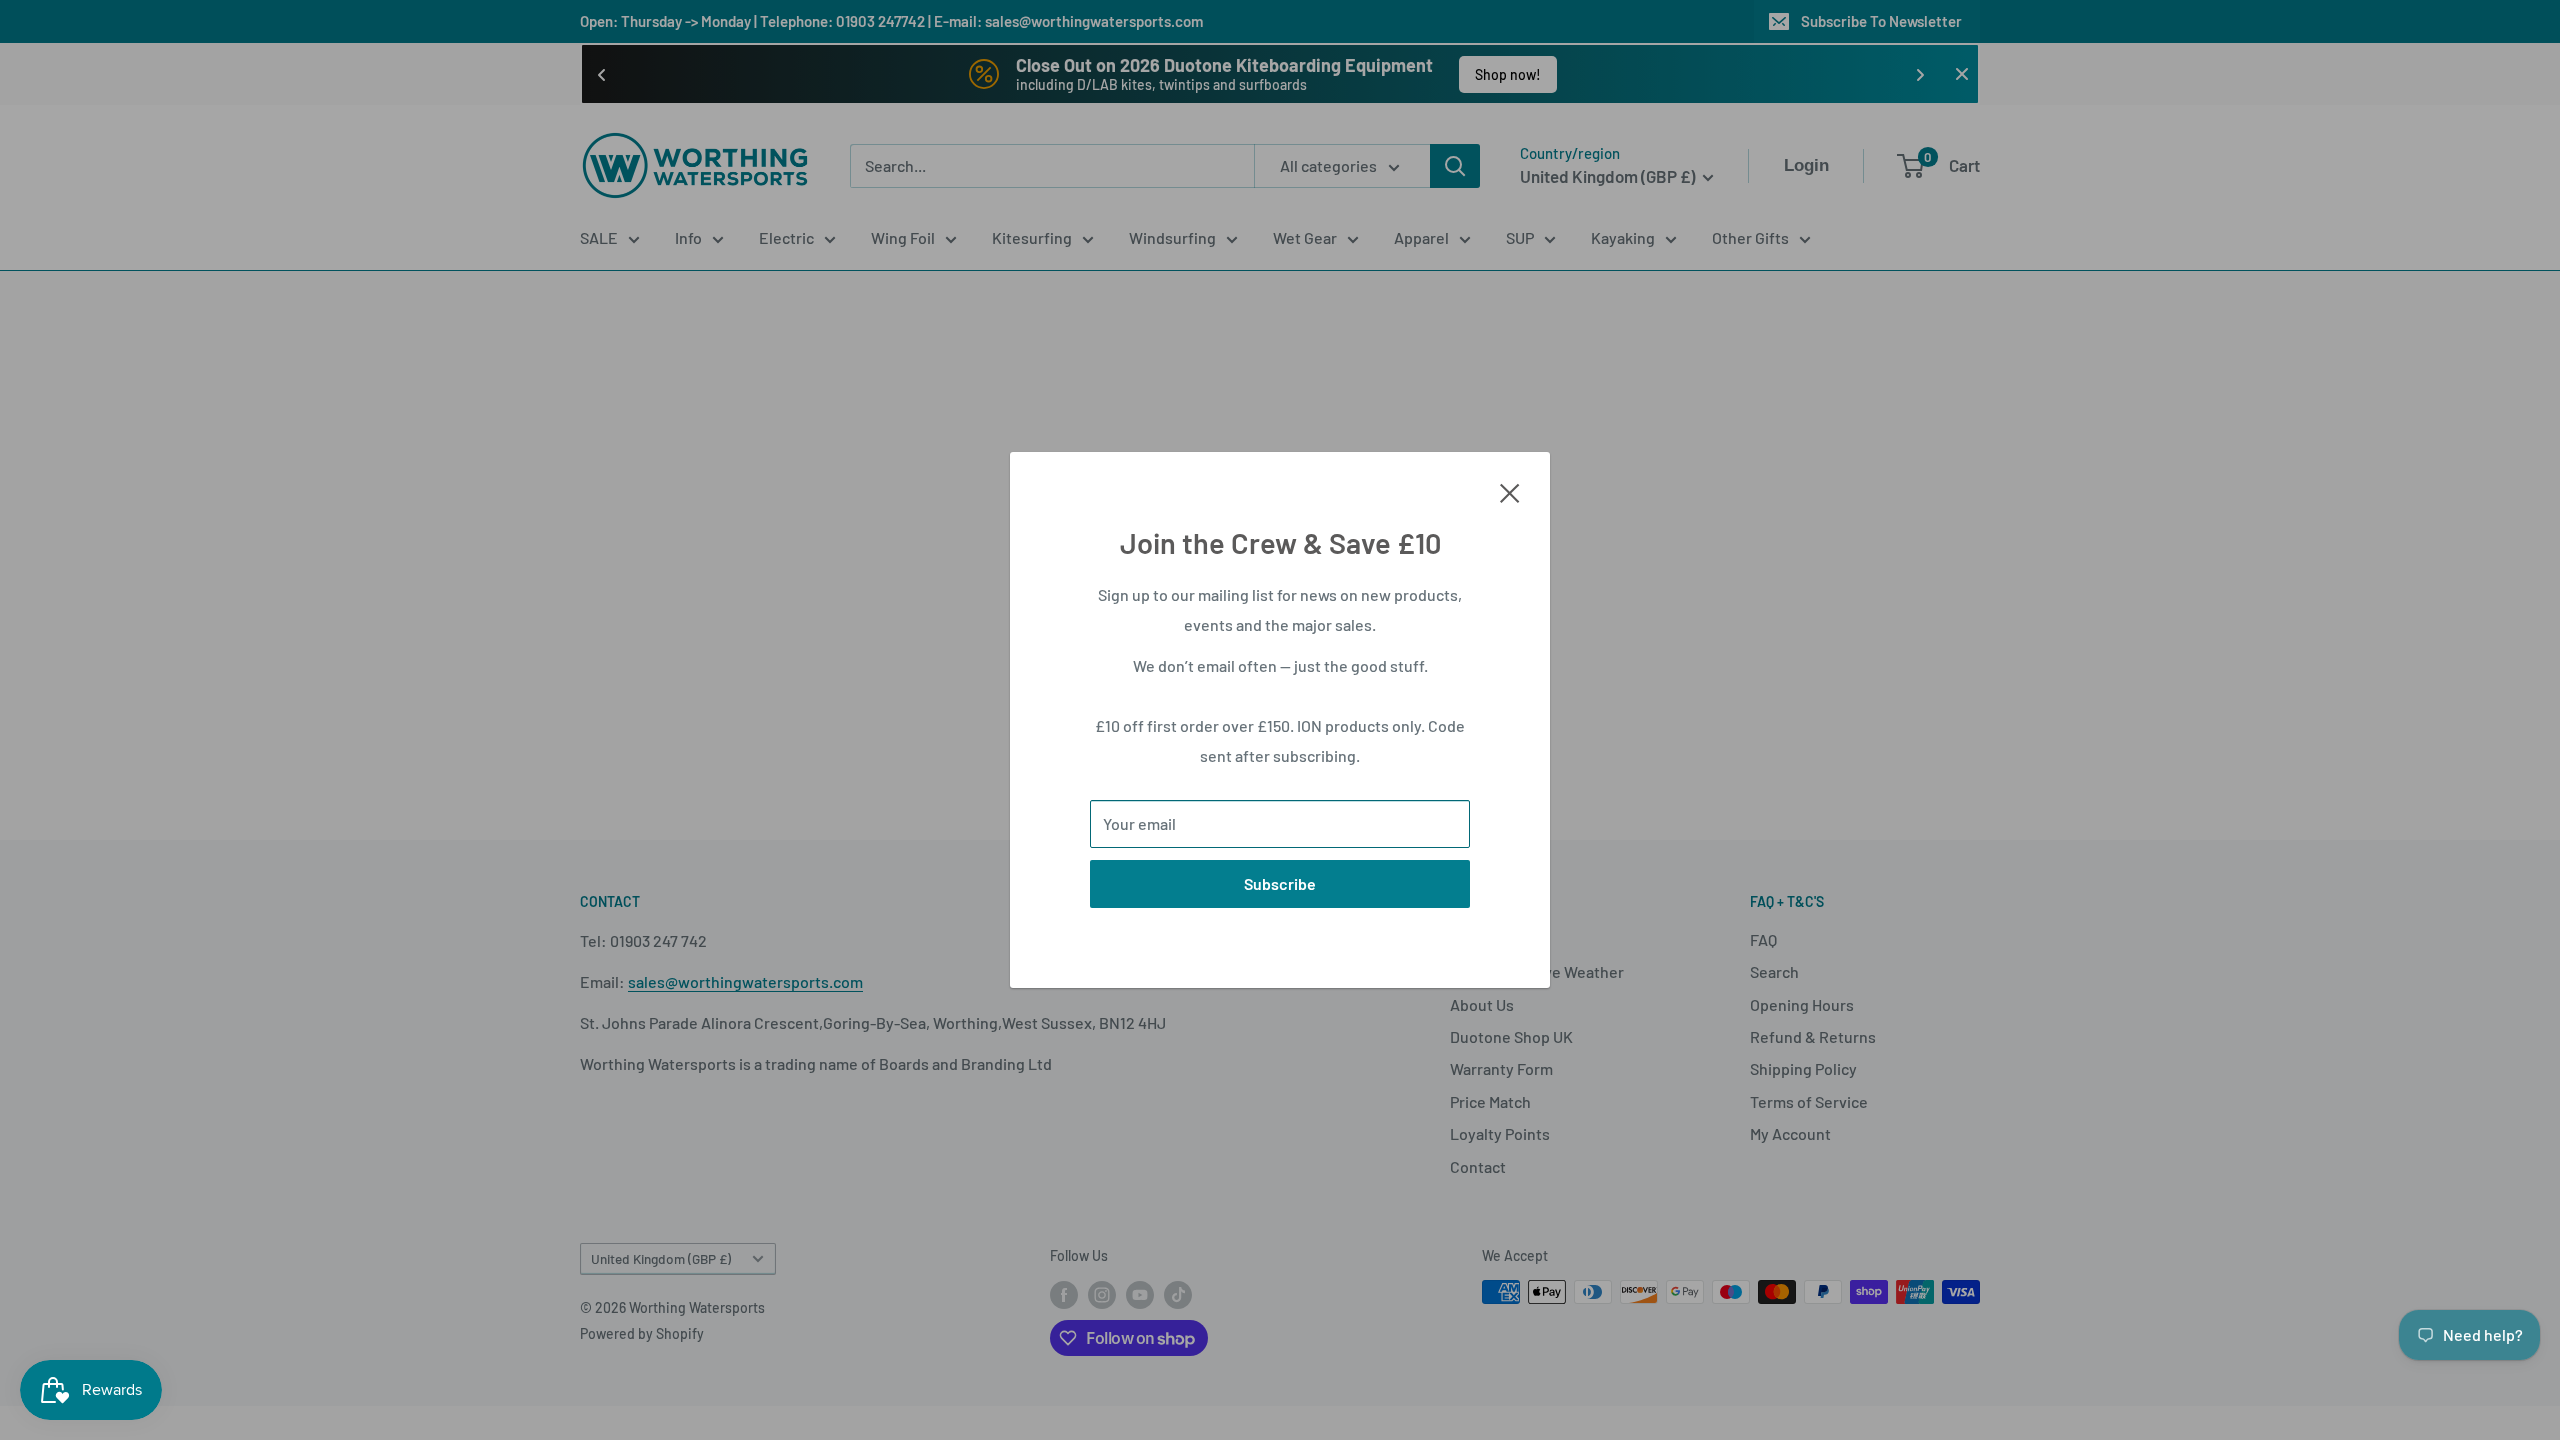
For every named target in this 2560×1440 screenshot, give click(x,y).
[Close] (1510, 491)
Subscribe (1280, 883)
